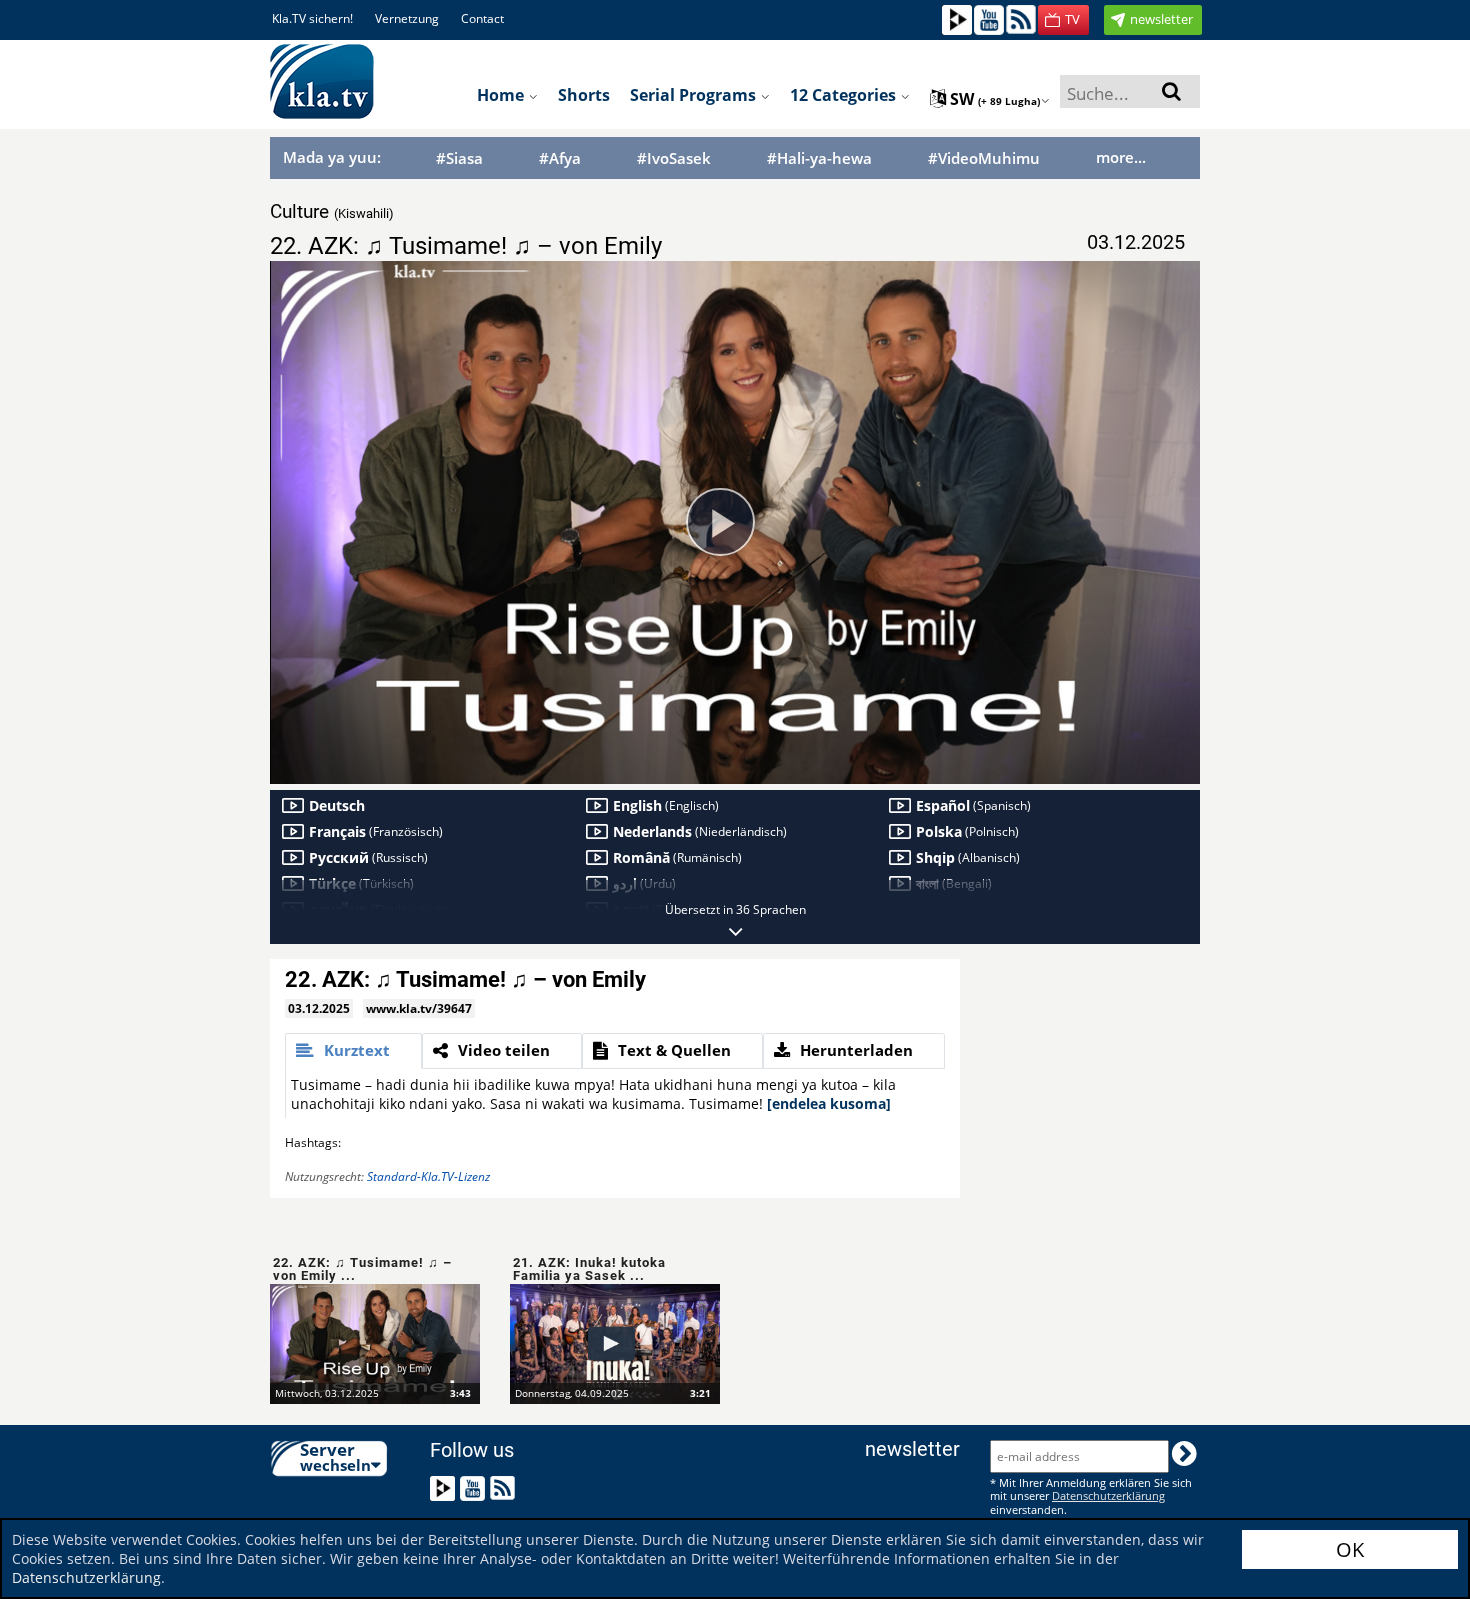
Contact (482, 18)
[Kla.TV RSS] (1021, 18)
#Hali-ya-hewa (819, 158)
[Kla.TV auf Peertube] (957, 18)
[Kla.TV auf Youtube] (989, 18)
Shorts (584, 95)
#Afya (560, 158)
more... (1121, 157)
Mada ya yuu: (332, 157)
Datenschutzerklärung (86, 1577)
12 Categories (845, 95)
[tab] (353, 1051)
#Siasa (459, 158)
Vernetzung (407, 18)
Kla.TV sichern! (312, 18)
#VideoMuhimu (984, 158)
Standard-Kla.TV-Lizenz (428, 1176)
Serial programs (695, 95)
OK (1350, 1549)
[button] (1063, 20)
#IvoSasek (674, 158)
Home (502, 95)
